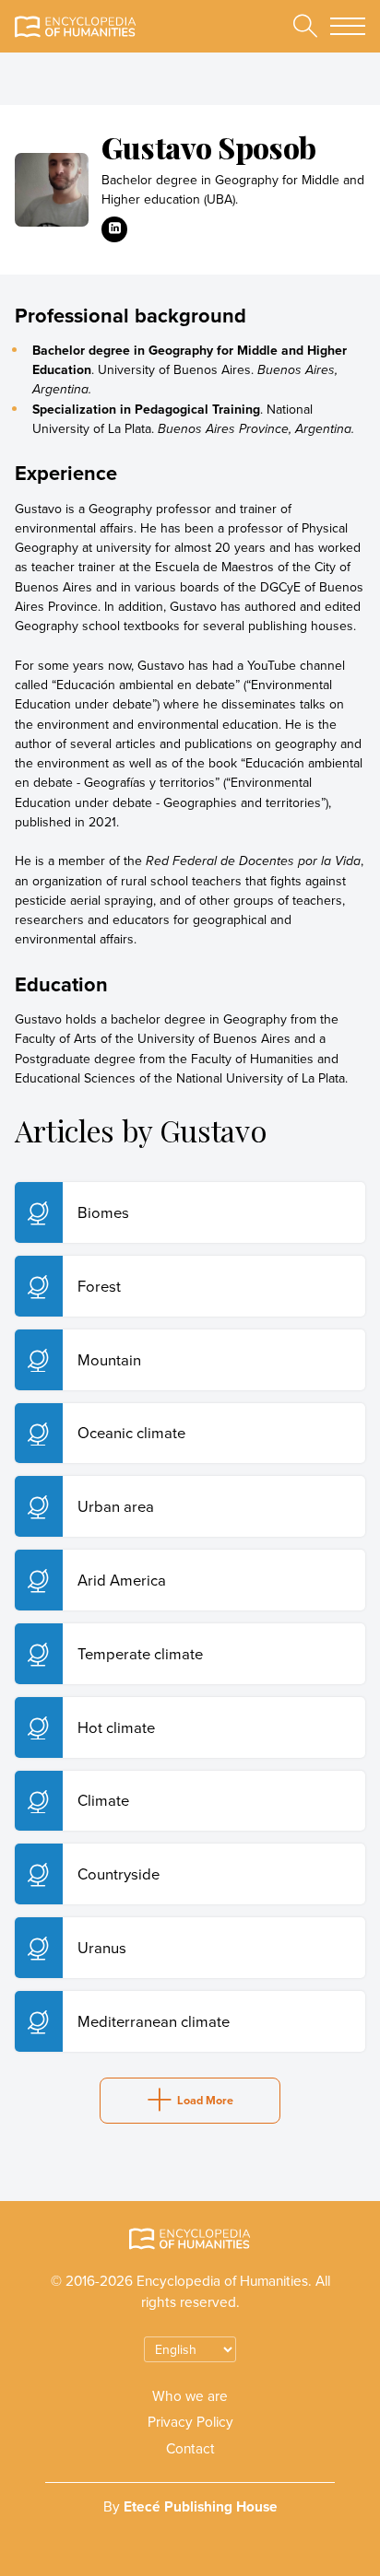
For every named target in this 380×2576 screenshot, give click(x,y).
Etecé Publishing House (201, 2506)
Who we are (190, 2395)
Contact (190, 2448)
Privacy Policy (190, 2421)
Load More (205, 2100)
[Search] (305, 26)
